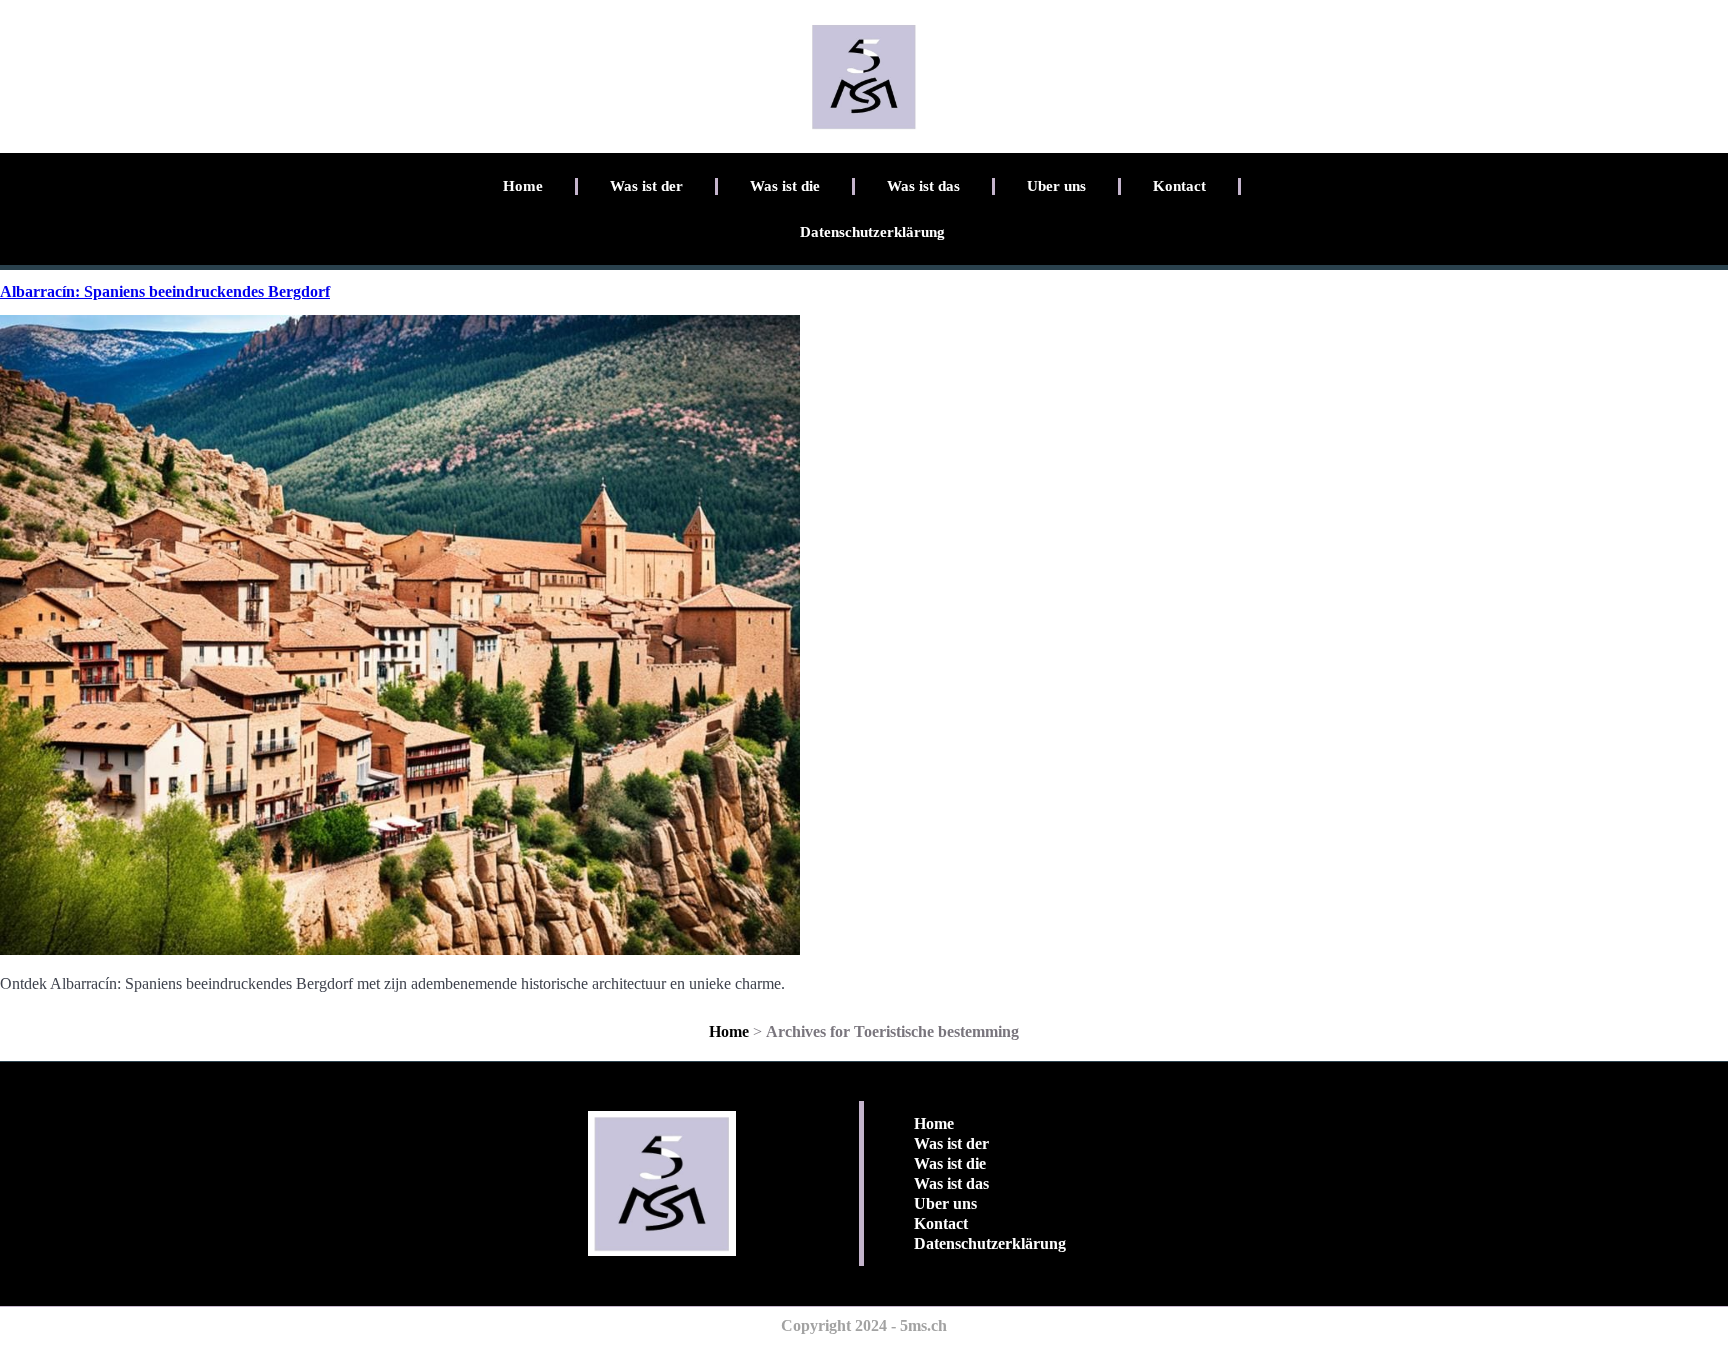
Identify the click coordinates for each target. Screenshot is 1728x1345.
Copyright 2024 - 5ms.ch (864, 1325)
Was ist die (785, 186)
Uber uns (1056, 186)
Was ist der (646, 186)
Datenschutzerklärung (872, 232)
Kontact (1179, 186)
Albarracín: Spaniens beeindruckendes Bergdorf (165, 291)
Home (523, 186)
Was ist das (923, 186)
